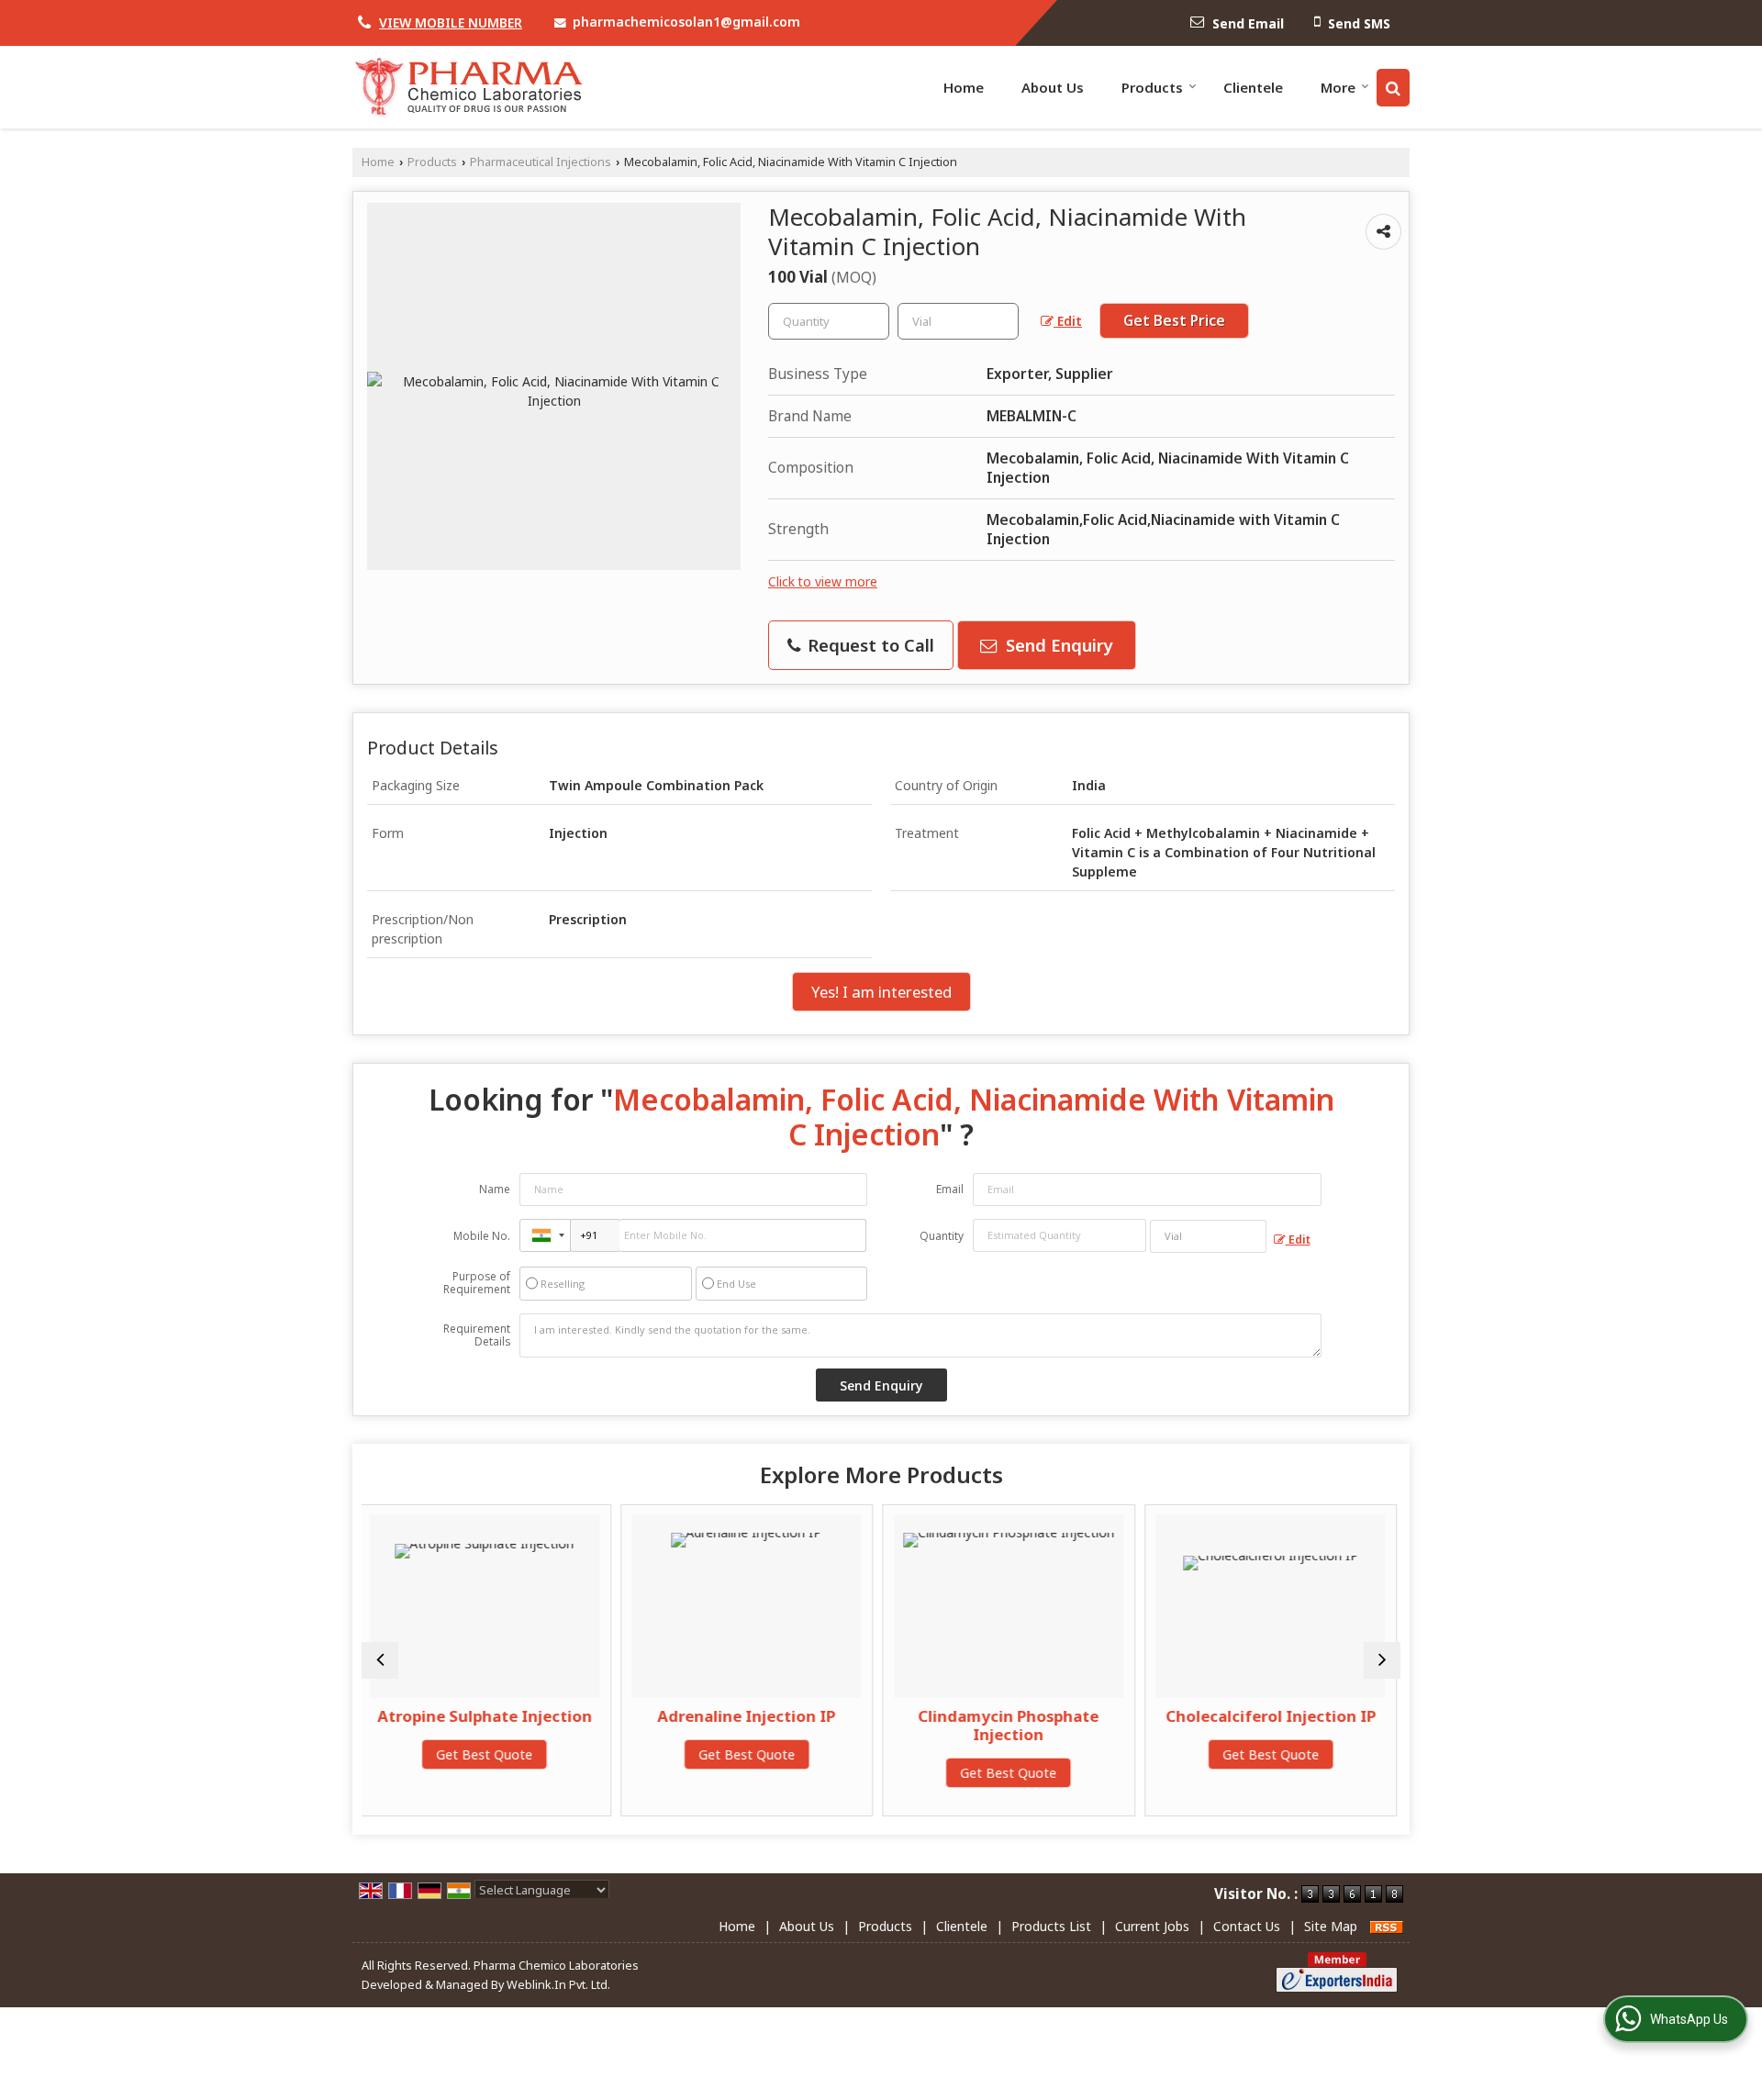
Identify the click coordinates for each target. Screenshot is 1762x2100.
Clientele (1253, 87)
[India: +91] (545, 1235)
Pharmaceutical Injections (541, 162)
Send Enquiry (1057, 645)
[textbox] (958, 321)
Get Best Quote (574, 1754)
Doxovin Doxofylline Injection (1360, 1725)
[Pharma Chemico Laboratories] (468, 87)
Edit (1068, 321)
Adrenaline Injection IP (574, 1716)
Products (1152, 87)
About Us (1053, 87)
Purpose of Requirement (477, 1283)
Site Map (1331, 1926)
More (1338, 87)
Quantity (942, 1236)
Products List (1051, 1926)
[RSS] (1387, 1926)
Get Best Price (1174, 321)
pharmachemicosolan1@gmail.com (686, 22)
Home (964, 87)
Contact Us (1247, 1926)
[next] (1382, 1660)
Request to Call (869, 645)
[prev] (380, 1660)
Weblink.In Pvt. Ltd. (558, 1985)
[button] (451, 22)
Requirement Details (477, 1335)
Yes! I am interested (881, 992)
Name (495, 1189)
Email (950, 1189)
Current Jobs (1152, 1926)
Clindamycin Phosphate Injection (836, 1725)
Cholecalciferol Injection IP (1098, 1716)
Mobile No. (482, 1236)
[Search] (1393, 88)
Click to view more (823, 581)
